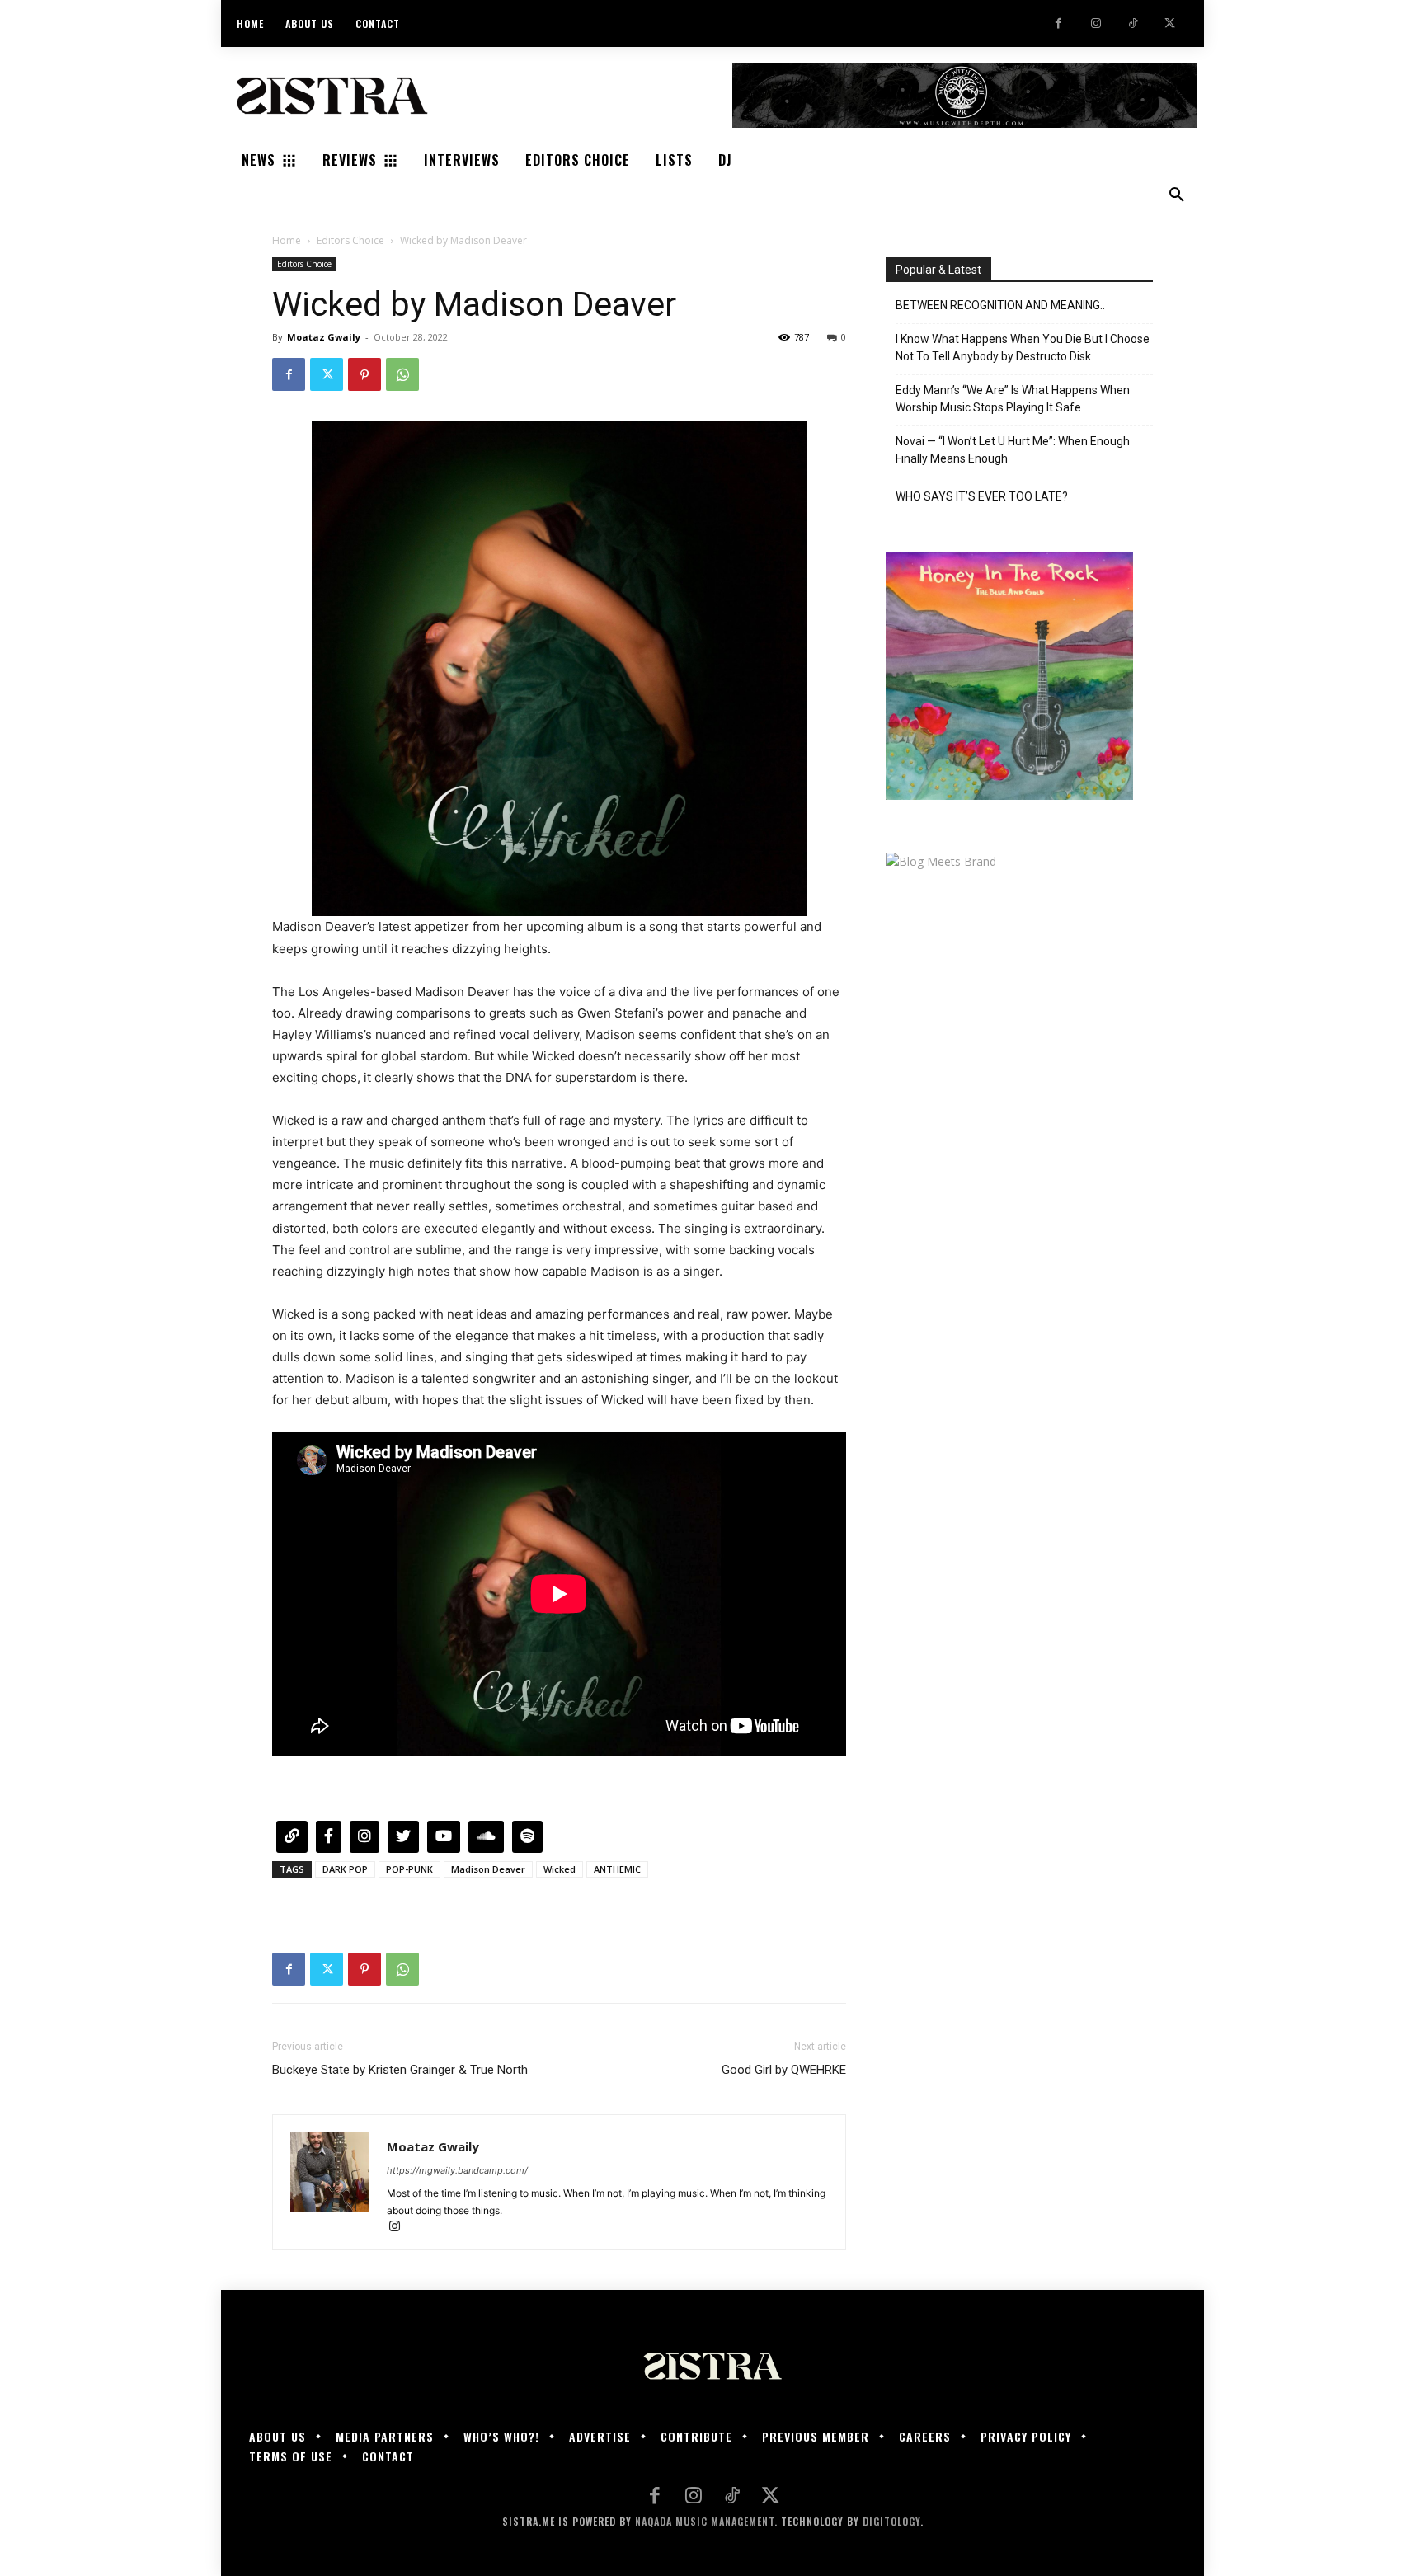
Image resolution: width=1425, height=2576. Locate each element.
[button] (1177, 195)
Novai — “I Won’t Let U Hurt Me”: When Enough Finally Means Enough (1013, 450)
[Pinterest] (364, 374)
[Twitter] (1170, 24)
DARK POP (345, 1869)
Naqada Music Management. (706, 2521)
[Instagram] (1096, 24)
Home (287, 240)
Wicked (560, 1869)
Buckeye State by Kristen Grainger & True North (400, 2070)
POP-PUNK (409, 1869)
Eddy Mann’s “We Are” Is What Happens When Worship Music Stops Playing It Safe (1013, 399)
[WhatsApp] (402, 374)
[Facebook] (1058, 24)
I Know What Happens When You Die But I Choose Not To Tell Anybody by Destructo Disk (1023, 348)
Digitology (891, 2521)
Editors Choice (350, 240)
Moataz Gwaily (324, 337)
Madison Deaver (488, 1869)
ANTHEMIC (617, 1869)
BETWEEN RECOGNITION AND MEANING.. (1000, 305)
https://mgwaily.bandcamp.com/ (457, 2170)
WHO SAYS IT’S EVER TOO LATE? (982, 496)
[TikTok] (1133, 24)
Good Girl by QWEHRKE (784, 2070)
